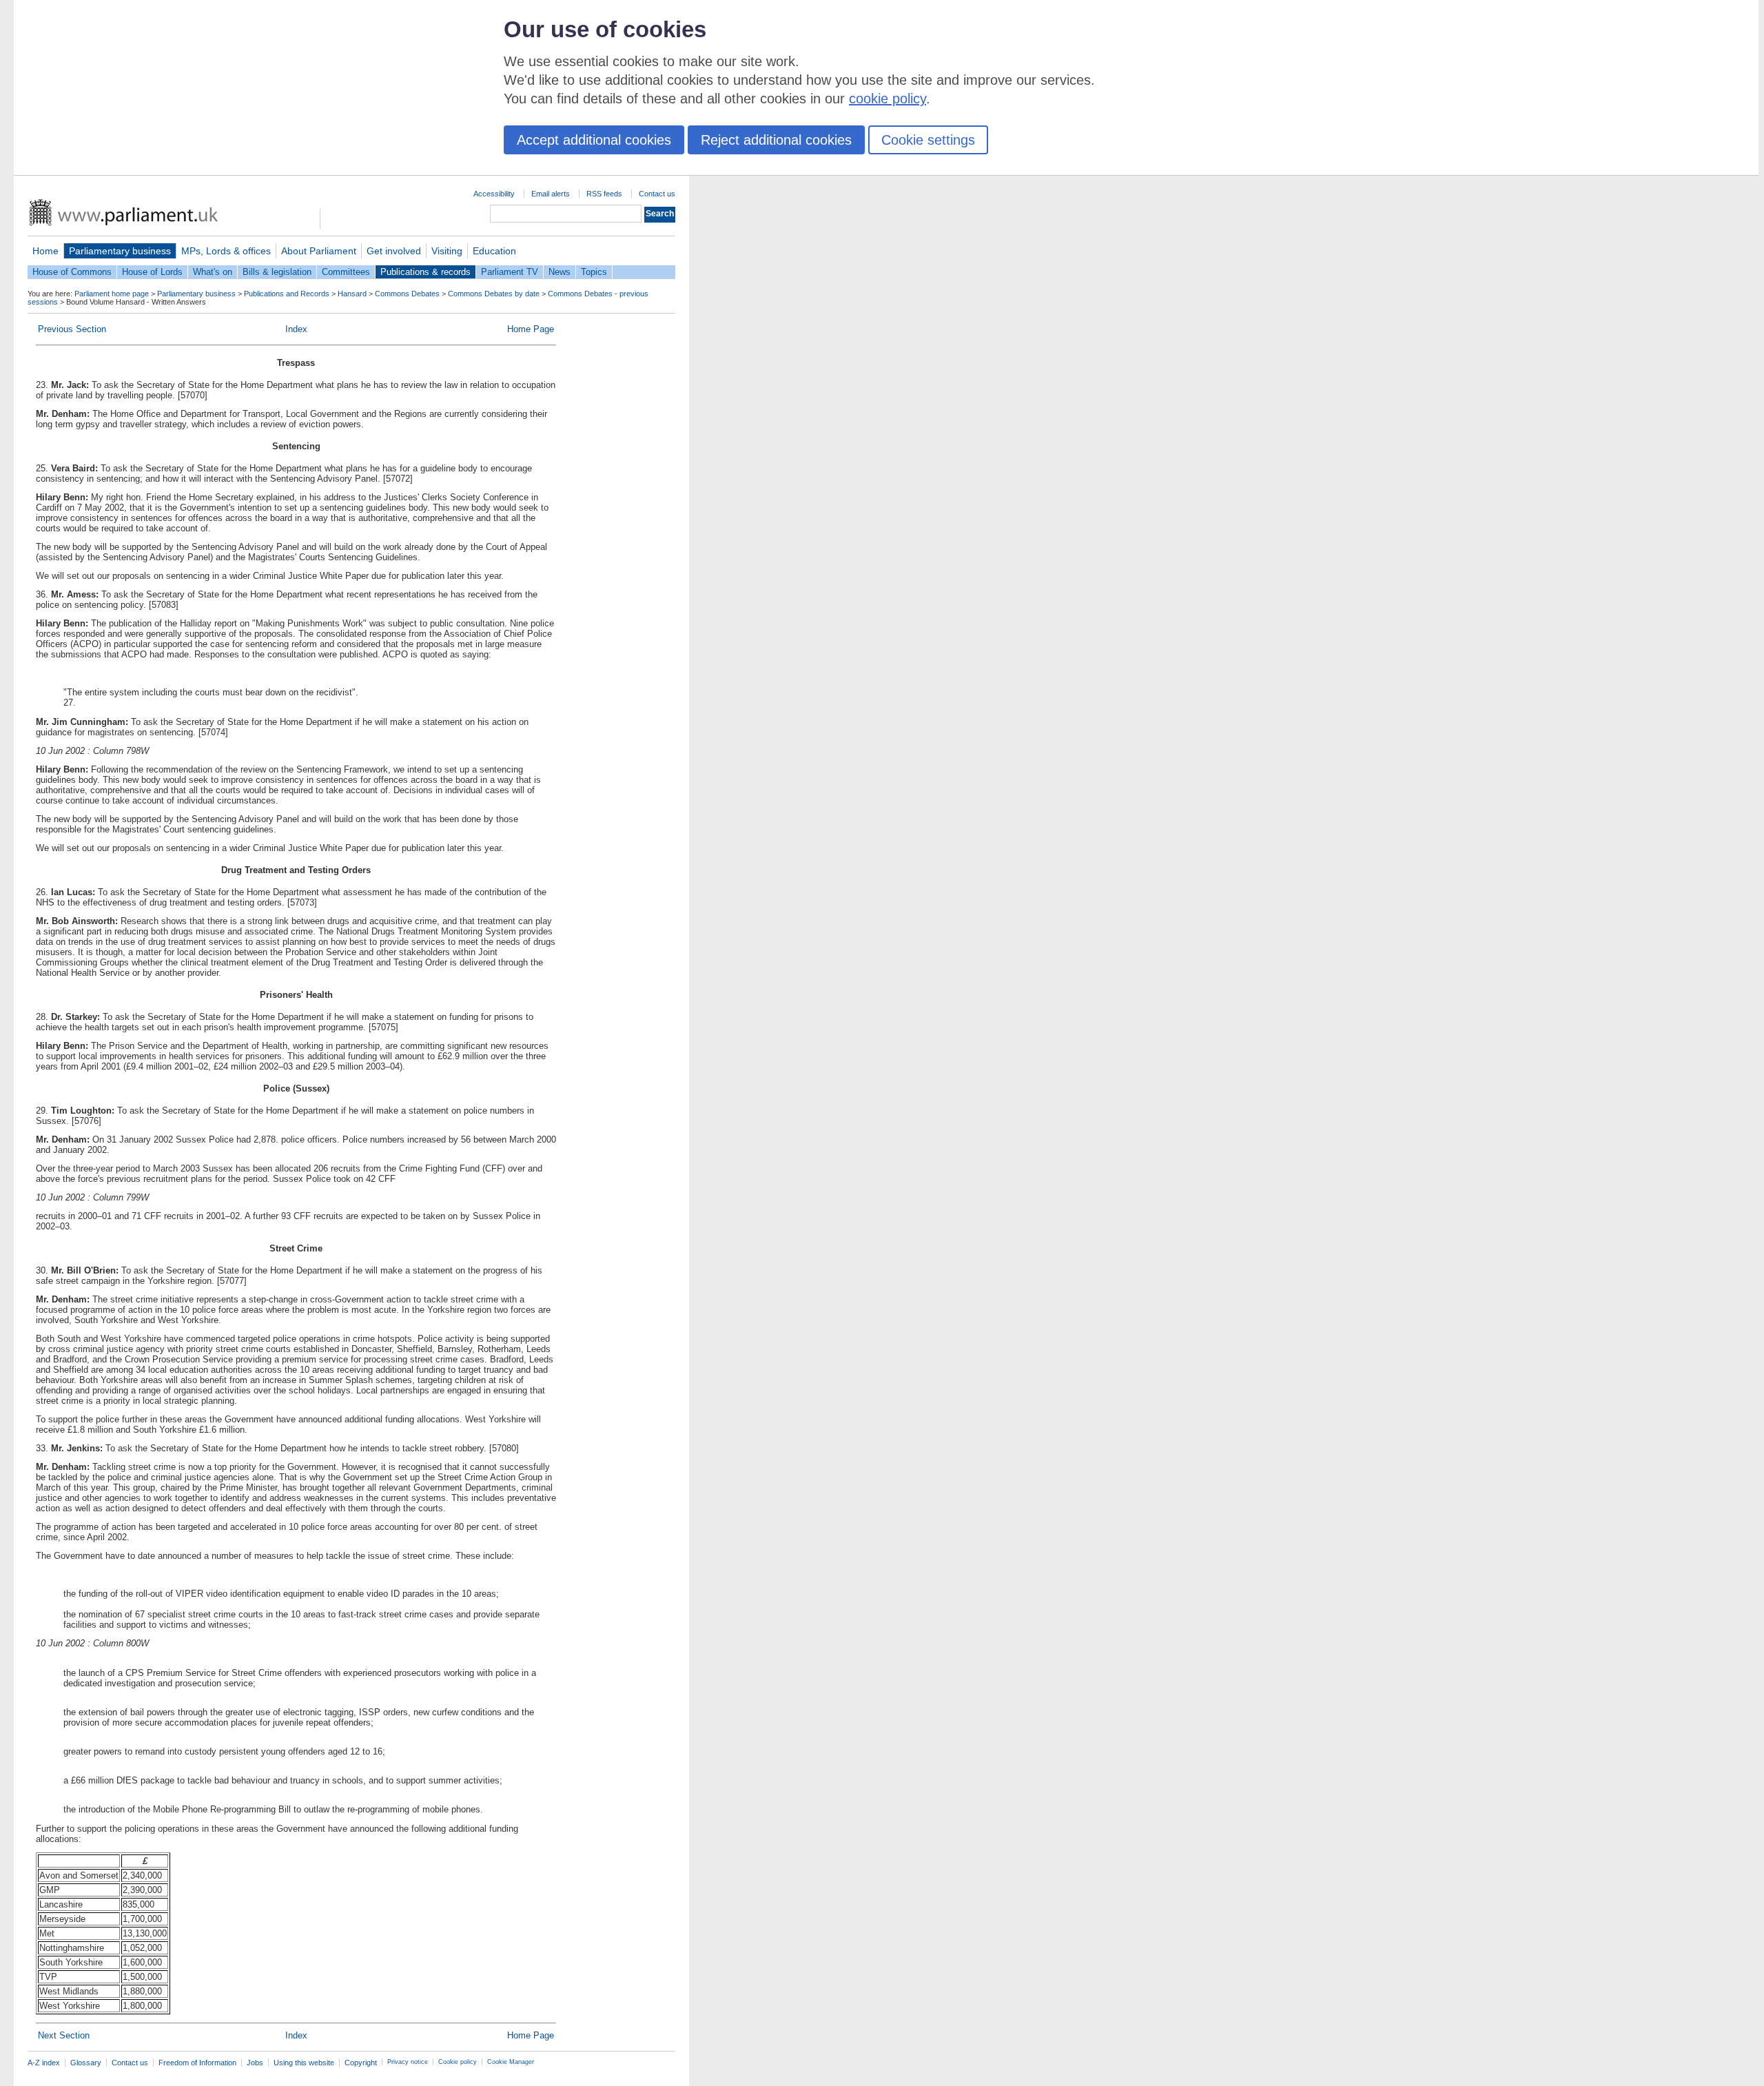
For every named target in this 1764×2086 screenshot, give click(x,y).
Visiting (447, 251)
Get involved (394, 251)
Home (45, 251)
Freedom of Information (197, 2063)
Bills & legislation (277, 272)
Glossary (86, 2063)
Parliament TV (510, 272)
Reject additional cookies (776, 140)
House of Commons (72, 272)
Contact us (657, 194)
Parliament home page (112, 294)
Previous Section (72, 329)
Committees (346, 272)
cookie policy (888, 99)
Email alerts (551, 194)
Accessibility (494, 194)
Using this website (304, 2063)
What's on (213, 272)
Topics (594, 272)
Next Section (64, 2035)
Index (296, 329)
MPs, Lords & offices (226, 251)
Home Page (531, 329)
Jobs (255, 2063)
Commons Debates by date (494, 294)
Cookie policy (458, 2062)
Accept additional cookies (594, 140)
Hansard (352, 294)
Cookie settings (928, 140)
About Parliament (319, 251)
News (560, 272)
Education (494, 251)
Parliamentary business (120, 251)
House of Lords (152, 272)
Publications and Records (287, 294)
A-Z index (44, 2063)
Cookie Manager (511, 2062)
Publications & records (425, 272)
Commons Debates (407, 294)
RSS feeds (604, 194)
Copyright (361, 2063)
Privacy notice (408, 2062)
